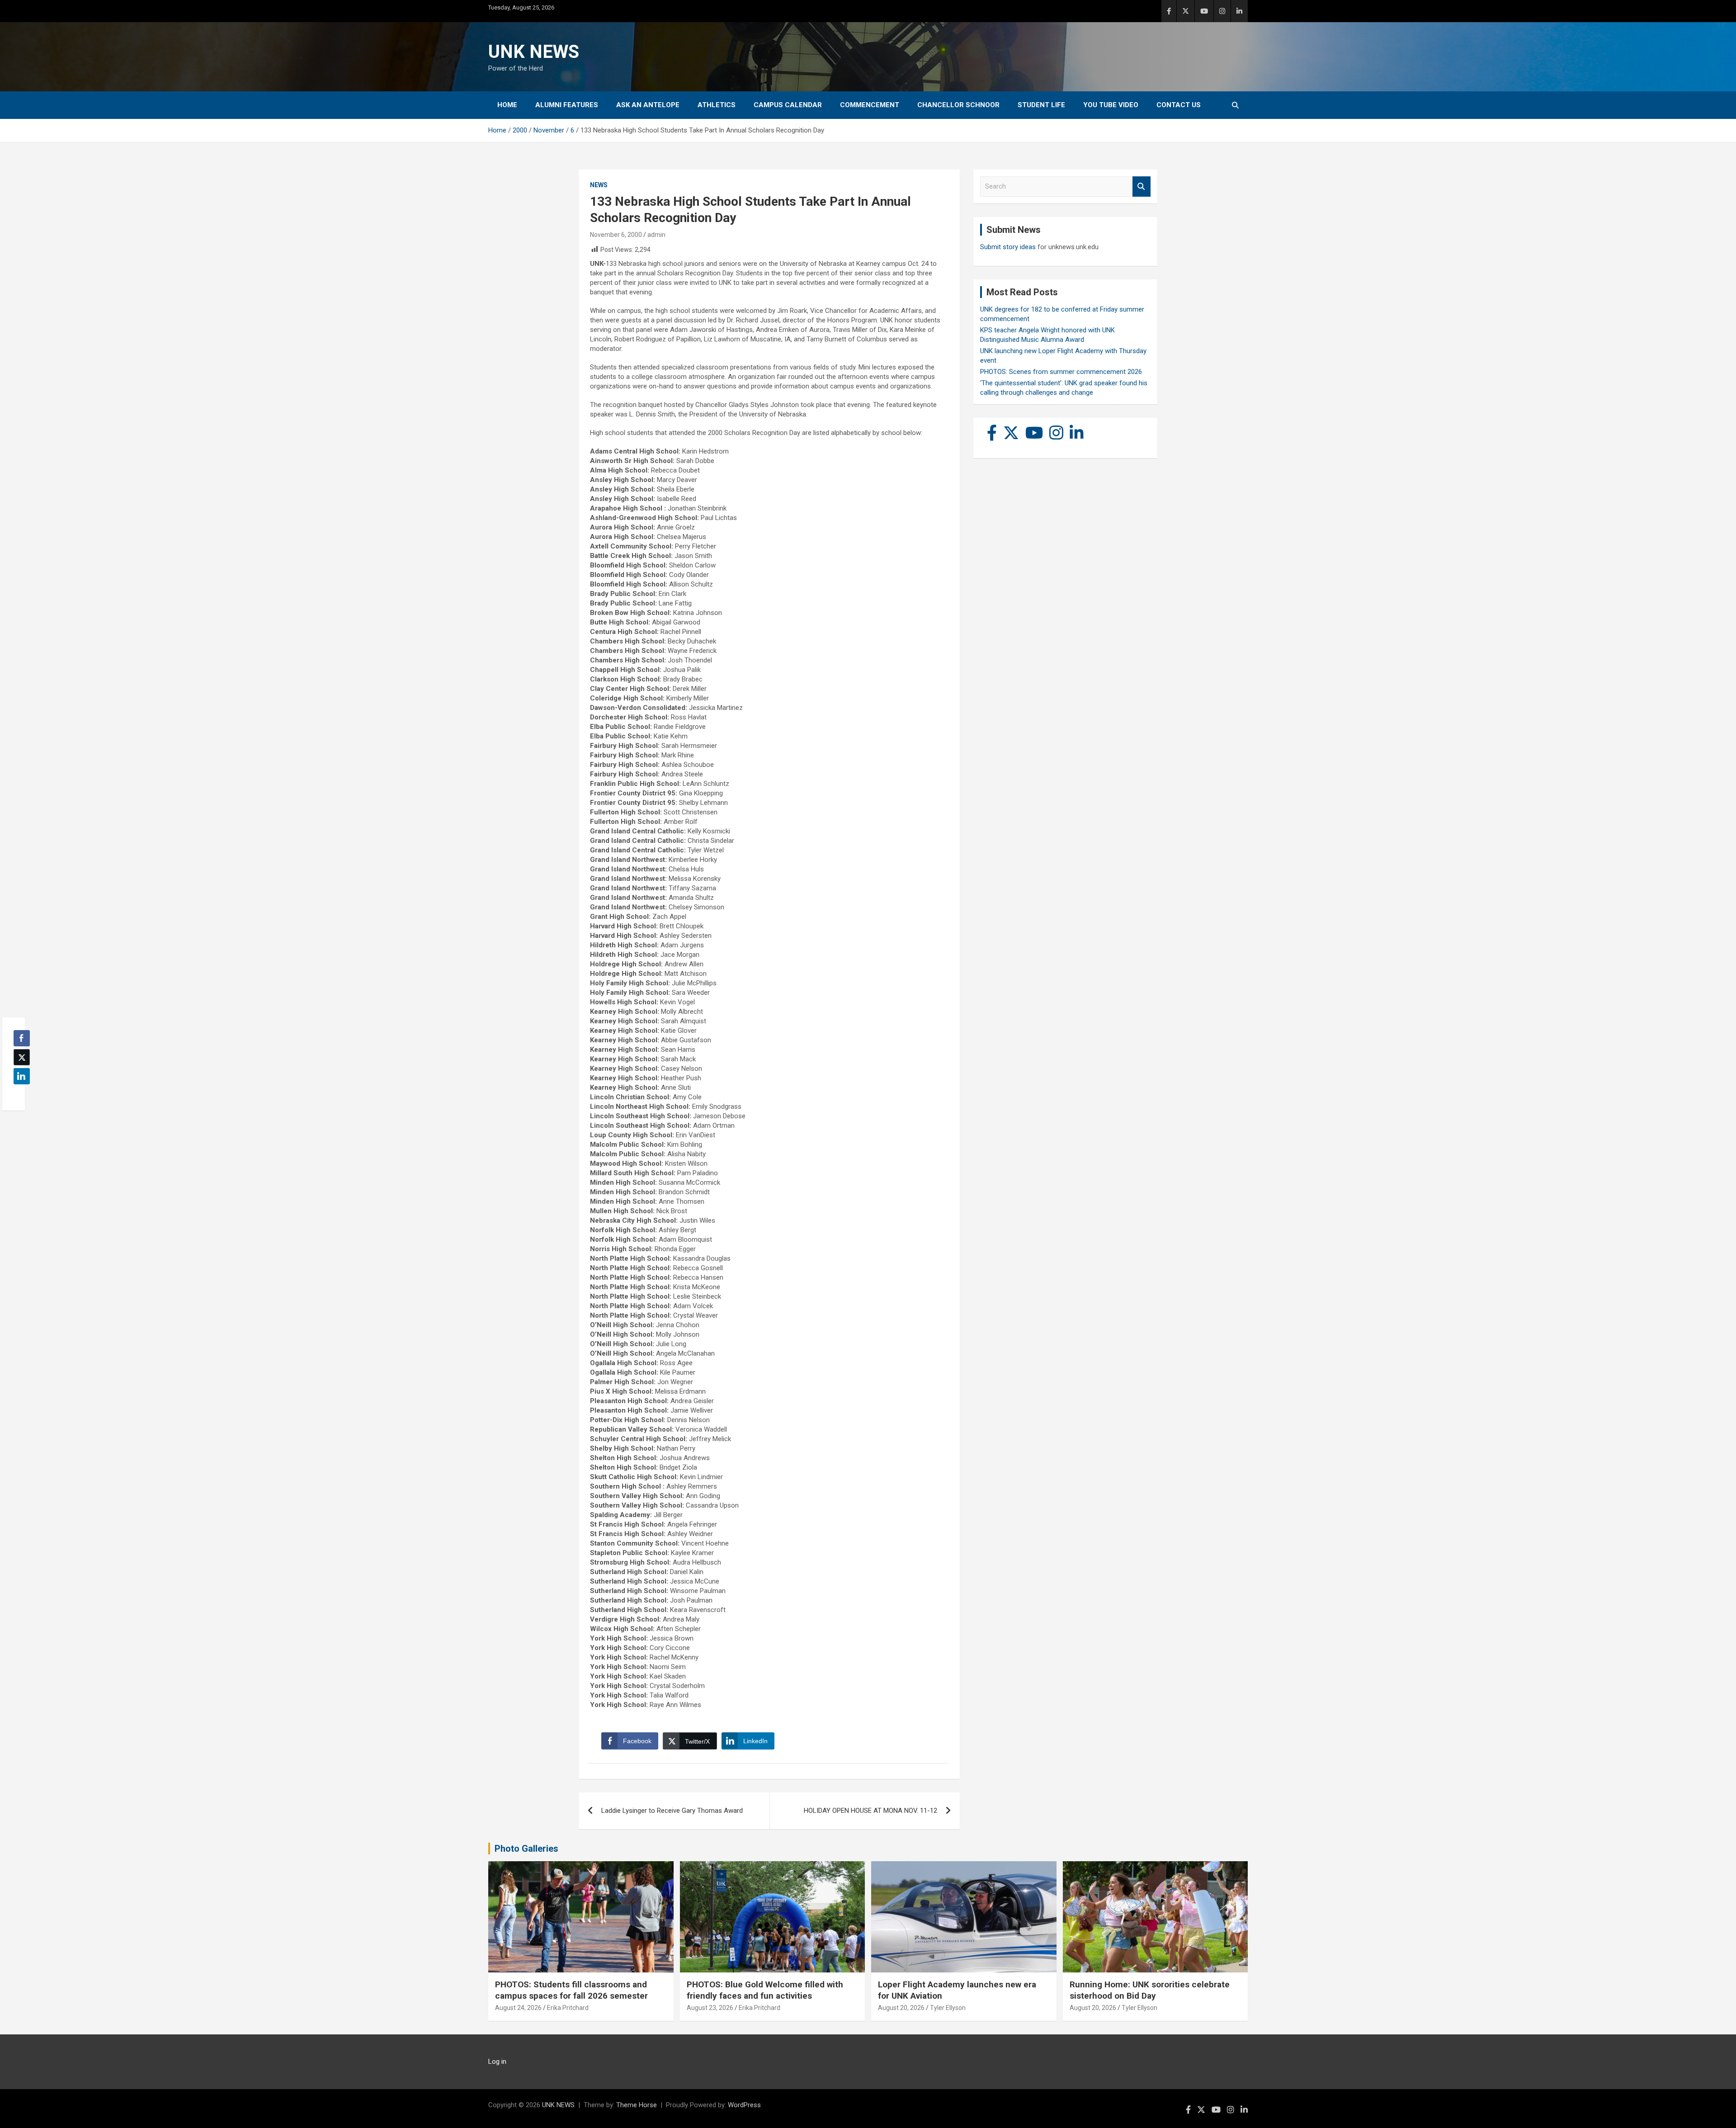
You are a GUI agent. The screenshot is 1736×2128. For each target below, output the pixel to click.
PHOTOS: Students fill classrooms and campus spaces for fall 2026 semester (571, 1990)
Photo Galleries (526, 1849)
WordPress (744, 2105)
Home (507, 105)
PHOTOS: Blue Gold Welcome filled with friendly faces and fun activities (765, 1990)
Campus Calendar (788, 105)
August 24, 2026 (518, 2008)
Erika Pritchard (568, 2008)
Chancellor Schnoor (958, 105)
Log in (497, 2062)
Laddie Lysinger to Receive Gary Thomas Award (672, 1811)
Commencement (870, 105)
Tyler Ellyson (948, 2008)
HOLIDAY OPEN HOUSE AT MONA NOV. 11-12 (870, 1811)
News (599, 185)
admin (656, 235)
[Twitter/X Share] (22, 1057)
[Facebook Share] (22, 1038)
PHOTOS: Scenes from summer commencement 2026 (1061, 372)
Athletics (717, 105)
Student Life (1041, 105)
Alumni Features (567, 105)
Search (1142, 187)
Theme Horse (637, 2105)
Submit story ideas (1008, 247)
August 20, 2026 (901, 2008)
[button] (19, 1094)
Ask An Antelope (648, 105)
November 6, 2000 (616, 235)
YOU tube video (1111, 105)
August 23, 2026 (710, 2008)
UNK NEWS (534, 52)
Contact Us (1179, 105)
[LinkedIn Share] (22, 1076)
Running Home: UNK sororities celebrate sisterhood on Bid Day (1150, 1990)
